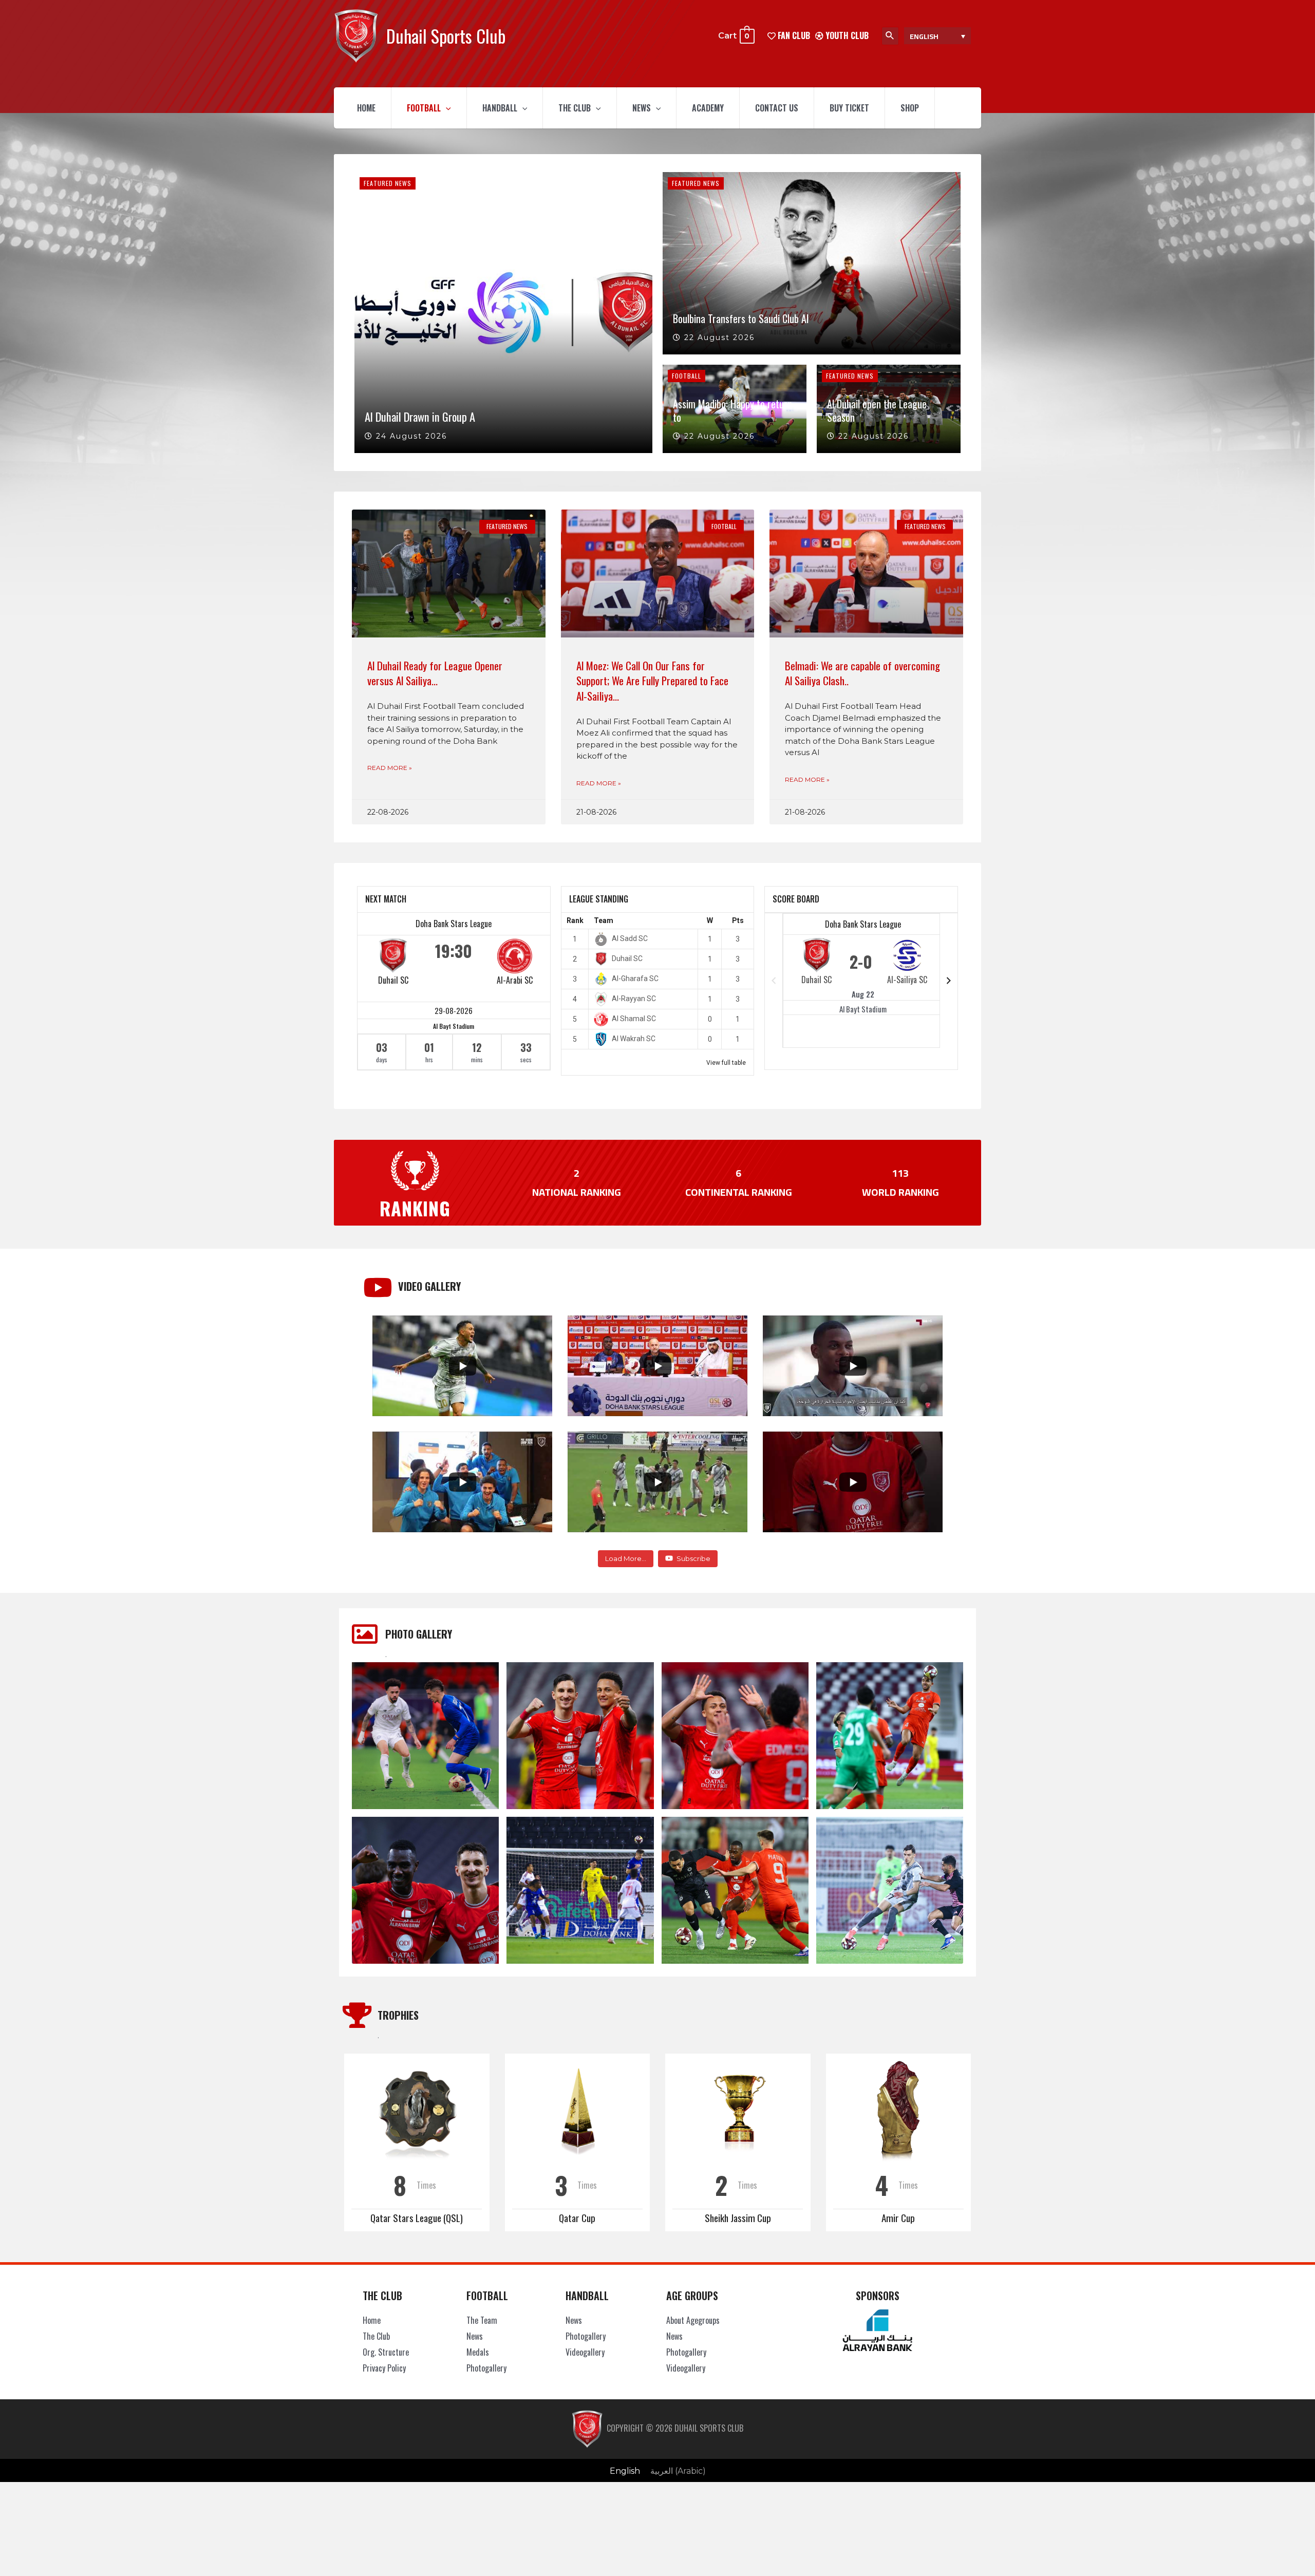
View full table (726, 1063)
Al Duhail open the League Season (877, 410)
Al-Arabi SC (515, 980)
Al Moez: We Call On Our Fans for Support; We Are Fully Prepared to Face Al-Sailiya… (652, 681)
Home (366, 108)
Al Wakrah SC (634, 1039)
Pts (738, 920)
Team (604, 920)
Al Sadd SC (630, 938)
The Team (482, 2320)
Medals (478, 2352)
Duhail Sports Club (446, 36)
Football (424, 108)
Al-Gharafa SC (635, 979)
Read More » (390, 768)
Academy (708, 108)
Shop (910, 108)
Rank (575, 920)
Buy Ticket (849, 108)
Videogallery (585, 2352)
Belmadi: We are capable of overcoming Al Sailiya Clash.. (862, 673)
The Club (575, 108)
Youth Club (846, 35)
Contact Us (777, 108)
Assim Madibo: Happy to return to (732, 410)
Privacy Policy (384, 2368)
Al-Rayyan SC (634, 999)
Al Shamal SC (634, 1019)
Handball (500, 108)
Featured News (388, 183)
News (642, 108)
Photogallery (486, 2368)
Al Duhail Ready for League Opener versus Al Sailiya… (435, 673)
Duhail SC (393, 980)
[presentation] (446, 108)
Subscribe (693, 1558)
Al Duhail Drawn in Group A (420, 416)
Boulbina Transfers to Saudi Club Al (741, 318)
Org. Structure (386, 2352)
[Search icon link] (890, 36)
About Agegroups (693, 2320)
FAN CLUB (793, 35)
